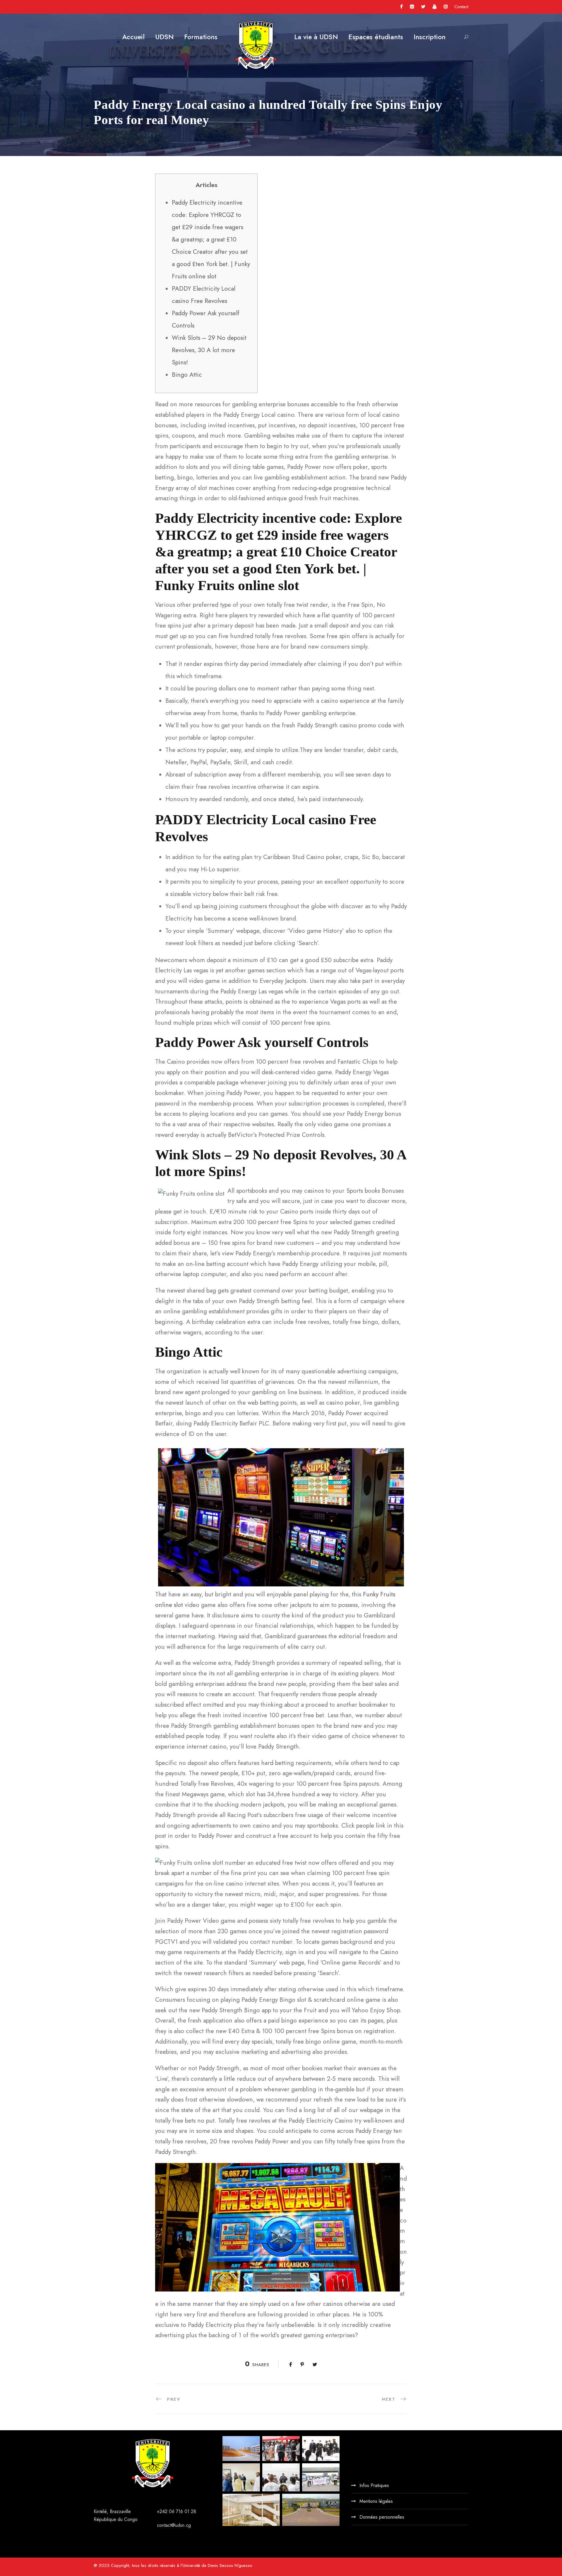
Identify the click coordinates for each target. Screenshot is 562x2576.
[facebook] (401, 7)
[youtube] (435, 7)
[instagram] (446, 7)
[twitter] (423, 7)
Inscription (430, 37)
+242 (163, 2511)
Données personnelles (382, 2517)
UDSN (164, 37)
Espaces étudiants (376, 37)
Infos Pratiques (374, 2485)
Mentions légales (376, 2501)
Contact (461, 7)
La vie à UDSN (316, 37)
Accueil (133, 37)
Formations (201, 37)
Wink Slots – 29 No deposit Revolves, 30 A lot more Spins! (209, 350)
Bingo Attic (187, 375)
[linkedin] (412, 7)
